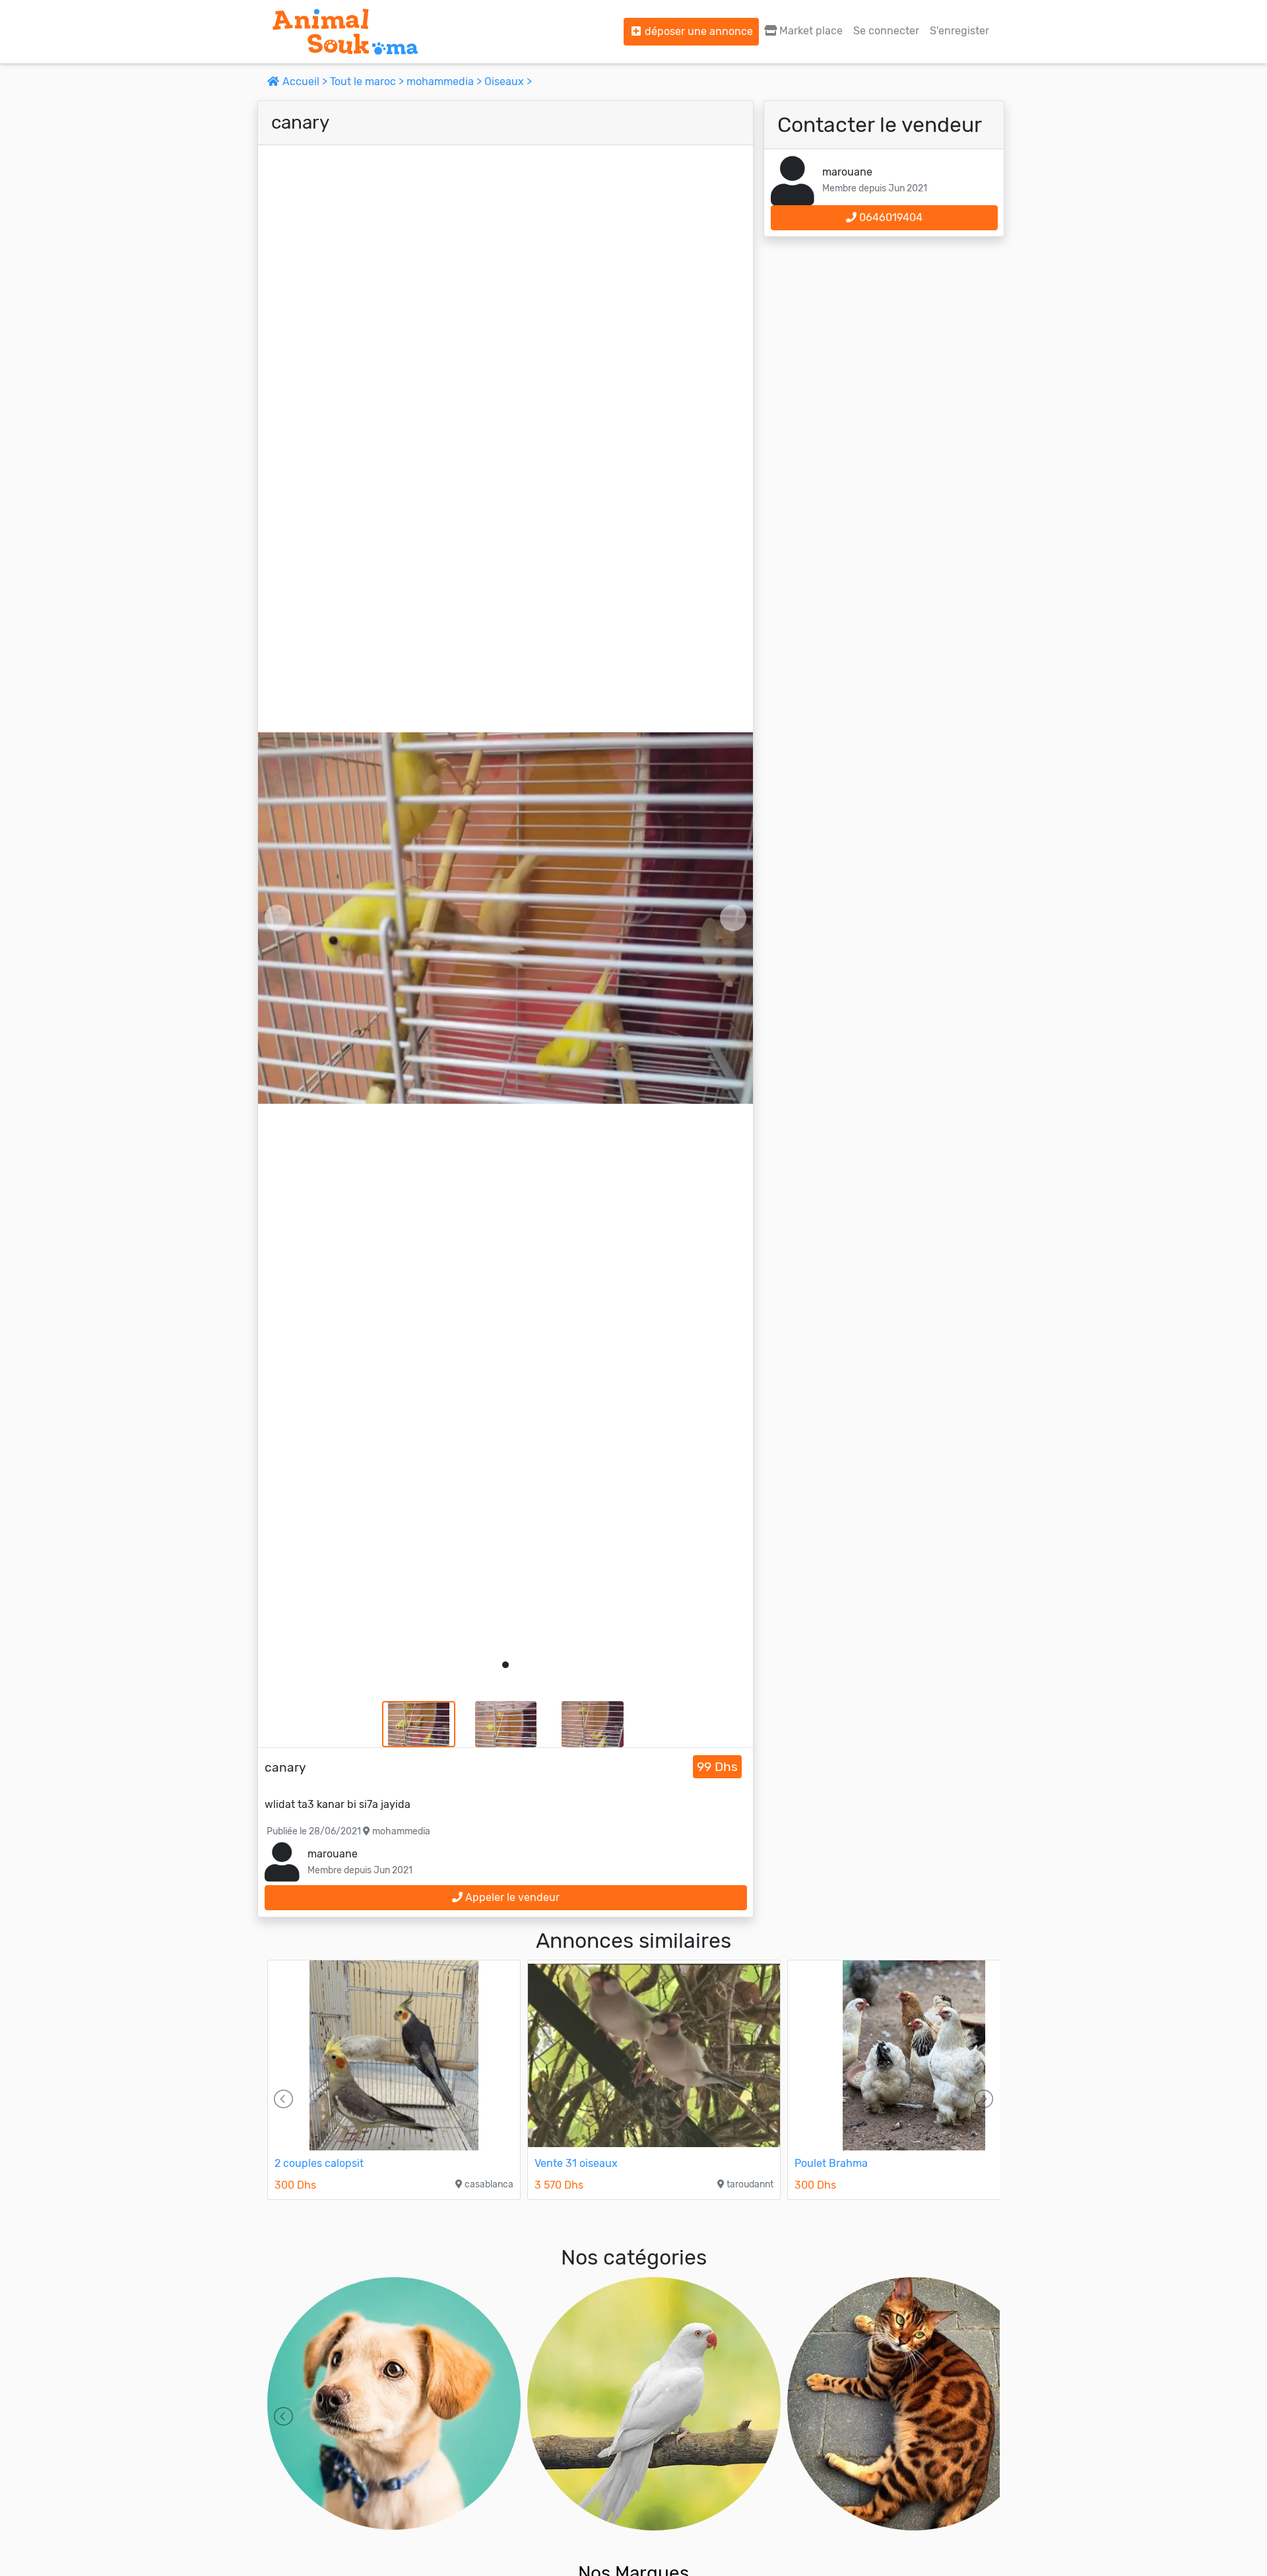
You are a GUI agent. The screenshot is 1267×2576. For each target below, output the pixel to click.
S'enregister (959, 31)
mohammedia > (445, 81)
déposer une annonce (698, 31)
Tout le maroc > (368, 81)
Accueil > (305, 81)
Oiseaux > (508, 81)
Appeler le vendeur (511, 1897)
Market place (810, 31)
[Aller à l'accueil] (345, 32)
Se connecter (886, 31)
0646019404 (890, 217)
